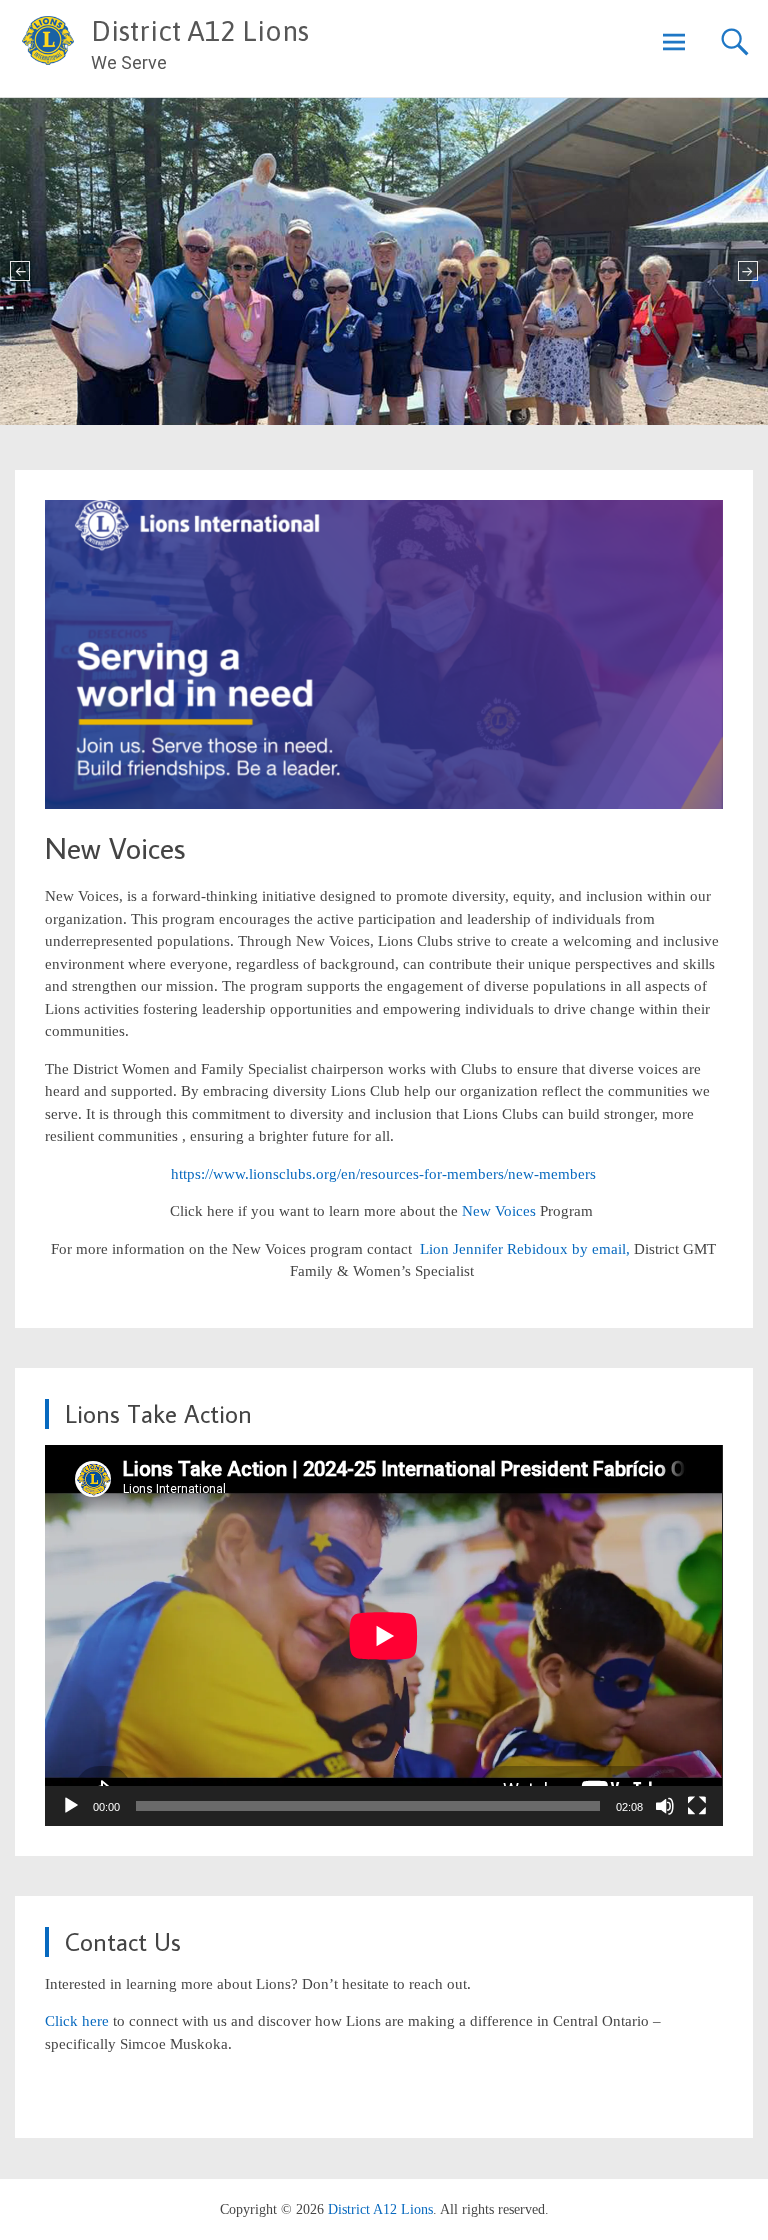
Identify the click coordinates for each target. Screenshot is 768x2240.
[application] (383, 1635)
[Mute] (665, 1806)
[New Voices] (383, 804)
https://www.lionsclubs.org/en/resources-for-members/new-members (383, 1174)
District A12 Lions (200, 31)
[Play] (71, 1806)
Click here (77, 2021)
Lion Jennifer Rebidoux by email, (523, 1249)
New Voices (501, 1211)
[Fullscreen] (697, 1806)
